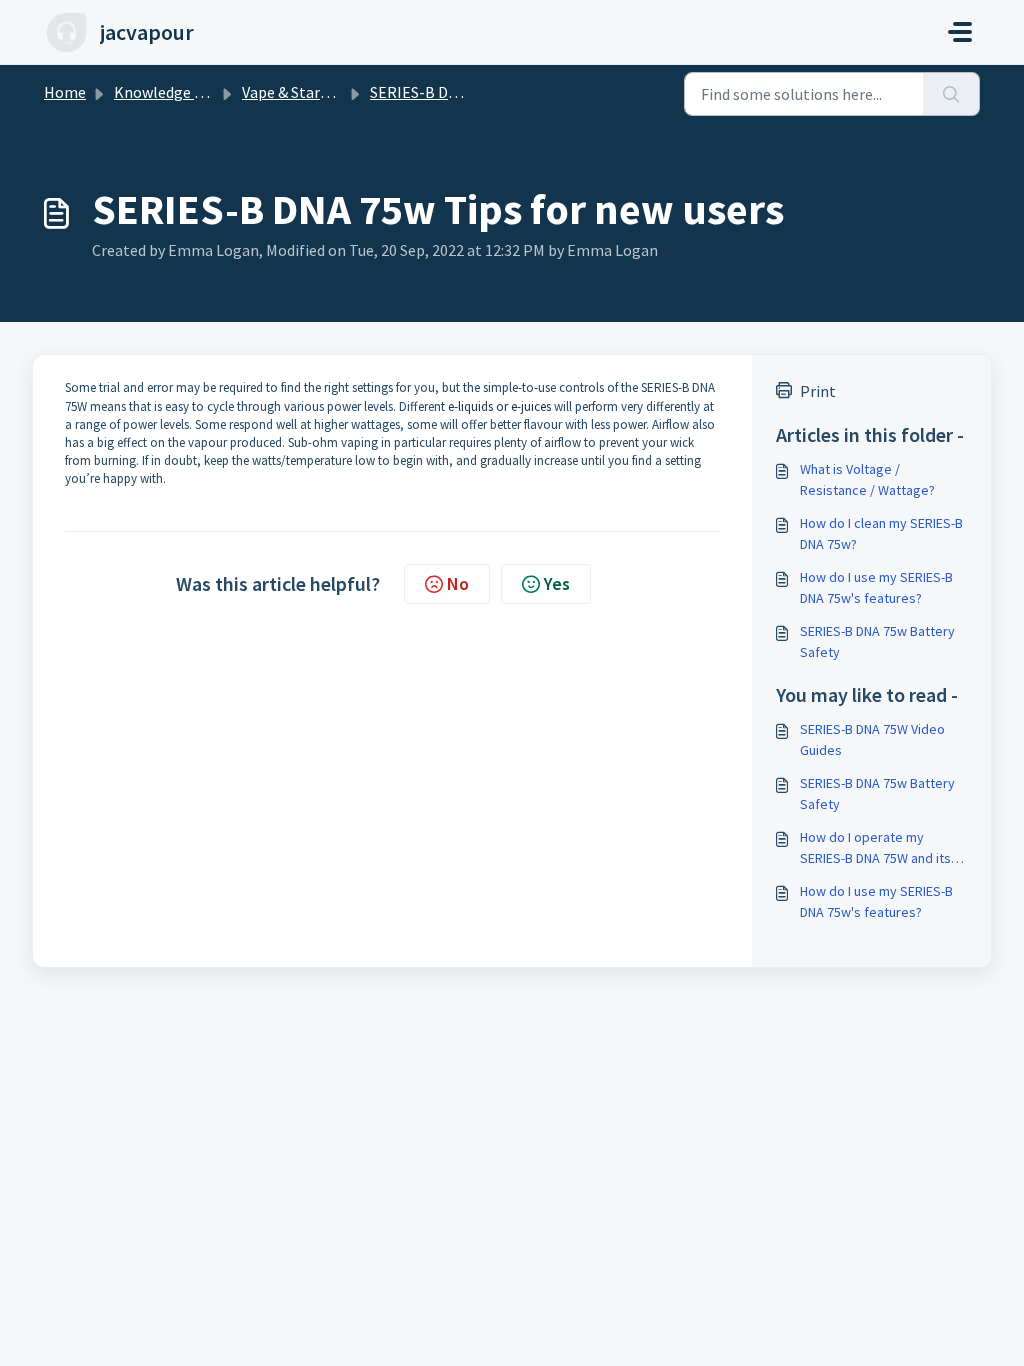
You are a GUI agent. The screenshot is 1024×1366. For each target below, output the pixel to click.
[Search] (951, 94)
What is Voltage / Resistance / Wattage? (867, 479)
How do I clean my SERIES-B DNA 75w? (881, 533)
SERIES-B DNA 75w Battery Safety (877, 641)
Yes (557, 583)
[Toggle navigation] (960, 32)
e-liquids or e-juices (499, 406)
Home (65, 92)
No (458, 583)
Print (818, 391)
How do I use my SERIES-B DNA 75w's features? (876, 587)
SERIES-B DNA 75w (434, 92)
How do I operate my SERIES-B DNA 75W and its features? (875, 848)
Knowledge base (170, 92)
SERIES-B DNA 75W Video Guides (872, 739)
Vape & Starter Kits (307, 92)
